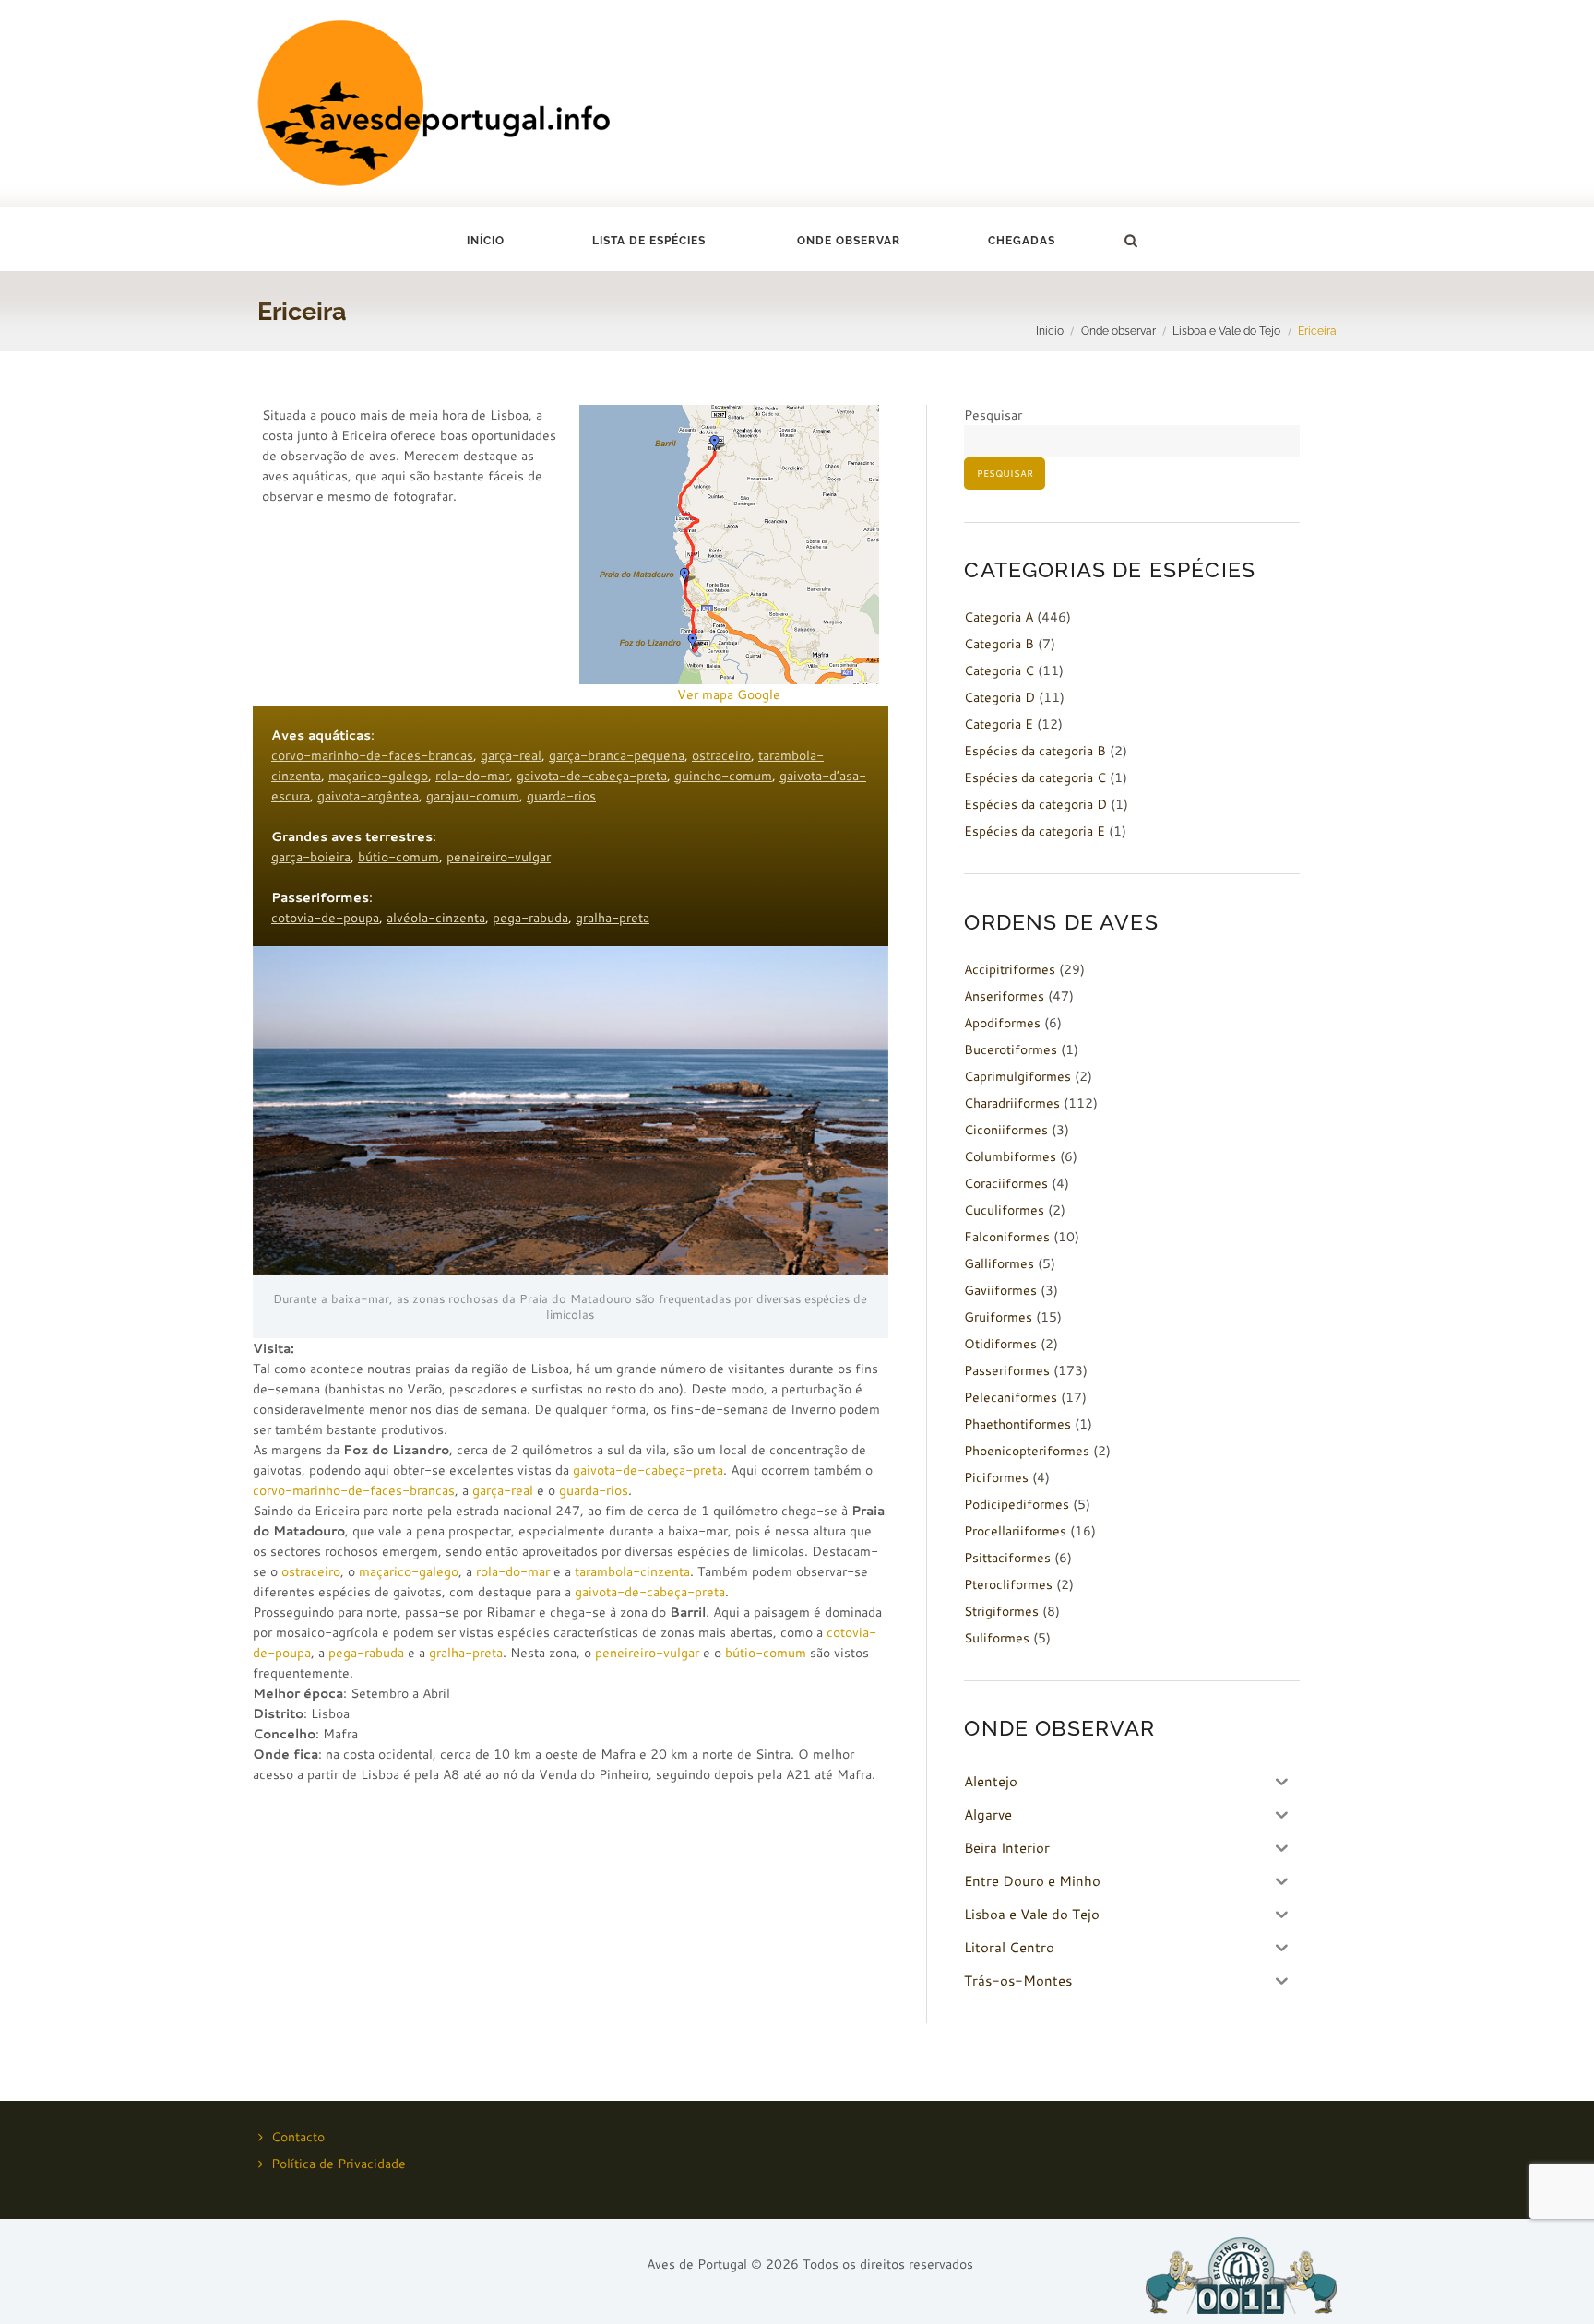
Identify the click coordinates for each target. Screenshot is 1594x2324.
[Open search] (1130, 241)
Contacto (298, 2137)
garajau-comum (473, 796)
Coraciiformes (1006, 1183)
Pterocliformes (1008, 1584)
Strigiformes (1001, 1611)
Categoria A (999, 617)
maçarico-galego (378, 776)
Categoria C (999, 670)
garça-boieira (311, 857)
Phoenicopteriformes (1027, 1451)
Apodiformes (1002, 1023)
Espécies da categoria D (1035, 804)
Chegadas (1022, 241)
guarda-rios (561, 796)
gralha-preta (613, 918)
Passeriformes (1007, 1370)
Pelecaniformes (1011, 1397)
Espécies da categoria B (1035, 751)
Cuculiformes (1004, 1210)
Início (486, 241)
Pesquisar (993, 415)
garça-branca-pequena (617, 755)
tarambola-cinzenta (632, 1571)
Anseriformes (1004, 996)
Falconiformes (1007, 1237)
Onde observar (1118, 331)
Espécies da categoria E (1035, 831)
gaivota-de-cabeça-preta (592, 776)
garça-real (511, 755)
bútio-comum (398, 857)
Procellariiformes (1015, 1531)
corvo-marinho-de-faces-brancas (372, 755)
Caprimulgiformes (1017, 1076)
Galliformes (999, 1263)
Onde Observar (849, 241)
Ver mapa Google (729, 694)
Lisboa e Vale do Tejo (1226, 331)
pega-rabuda (530, 918)
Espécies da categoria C (1035, 777)
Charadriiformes (1012, 1103)
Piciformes (996, 1477)
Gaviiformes (1000, 1290)
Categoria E (999, 724)
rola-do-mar (472, 776)
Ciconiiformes (1006, 1130)
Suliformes (997, 1638)
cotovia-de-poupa (325, 918)
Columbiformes (1010, 1156)
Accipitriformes (1010, 969)
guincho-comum (723, 776)
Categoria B (999, 644)
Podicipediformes (1017, 1504)
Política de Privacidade (339, 2164)
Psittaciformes (1007, 1558)
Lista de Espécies (649, 241)
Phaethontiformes (1017, 1424)
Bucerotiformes (1011, 1049)
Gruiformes (998, 1317)
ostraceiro (721, 755)
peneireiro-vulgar (499, 857)
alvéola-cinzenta (436, 918)
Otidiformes (1000, 1344)
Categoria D (999, 697)
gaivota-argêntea (368, 796)
